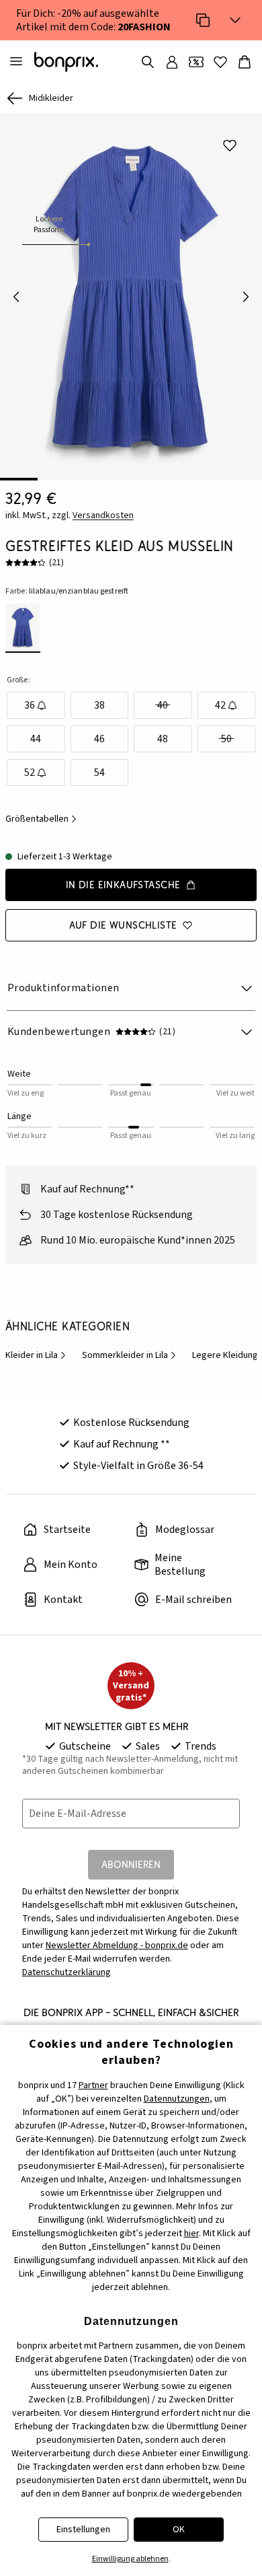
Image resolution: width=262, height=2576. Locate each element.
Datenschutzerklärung (67, 1972)
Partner (93, 2085)
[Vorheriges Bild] (16, 297)
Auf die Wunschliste (123, 925)
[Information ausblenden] (235, 20)
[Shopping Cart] (245, 62)
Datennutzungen (177, 2099)
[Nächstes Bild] (246, 297)
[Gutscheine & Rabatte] (196, 62)
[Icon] (203, 20)
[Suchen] (148, 62)
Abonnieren (131, 1864)
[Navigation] (16, 62)
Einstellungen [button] (83, 2530)
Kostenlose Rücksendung (131, 1423)
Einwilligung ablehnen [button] (130, 2559)
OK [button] (179, 2530)
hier (191, 2233)
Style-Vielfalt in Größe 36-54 (138, 1466)
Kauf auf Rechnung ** (122, 1444)
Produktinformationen (63, 988)
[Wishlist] (220, 62)
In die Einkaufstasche (123, 885)
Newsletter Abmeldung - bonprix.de (117, 1945)
